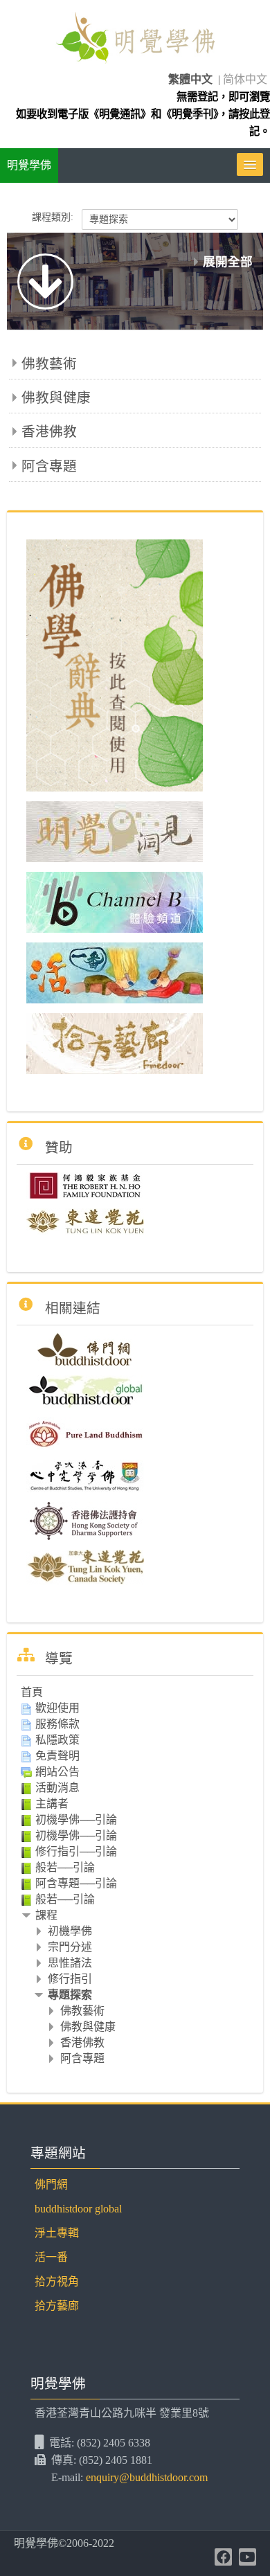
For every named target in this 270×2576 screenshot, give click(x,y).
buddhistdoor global (78, 2209)
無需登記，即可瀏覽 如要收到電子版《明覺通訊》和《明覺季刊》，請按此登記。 (143, 114)
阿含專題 (49, 466)
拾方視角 (57, 2281)
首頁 (32, 1692)
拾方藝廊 (57, 2306)
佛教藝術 (49, 364)
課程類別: (53, 217)
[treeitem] (135, 1692)
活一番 (51, 2257)
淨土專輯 (57, 2233)
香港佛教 (49, 431)
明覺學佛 (29, 165)
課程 (46, 1915)
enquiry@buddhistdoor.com (147, 2477)
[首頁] (135, 40)
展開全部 (228, 262)
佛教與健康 (56, 397)
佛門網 (51, 2184)
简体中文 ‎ (246, 79)
